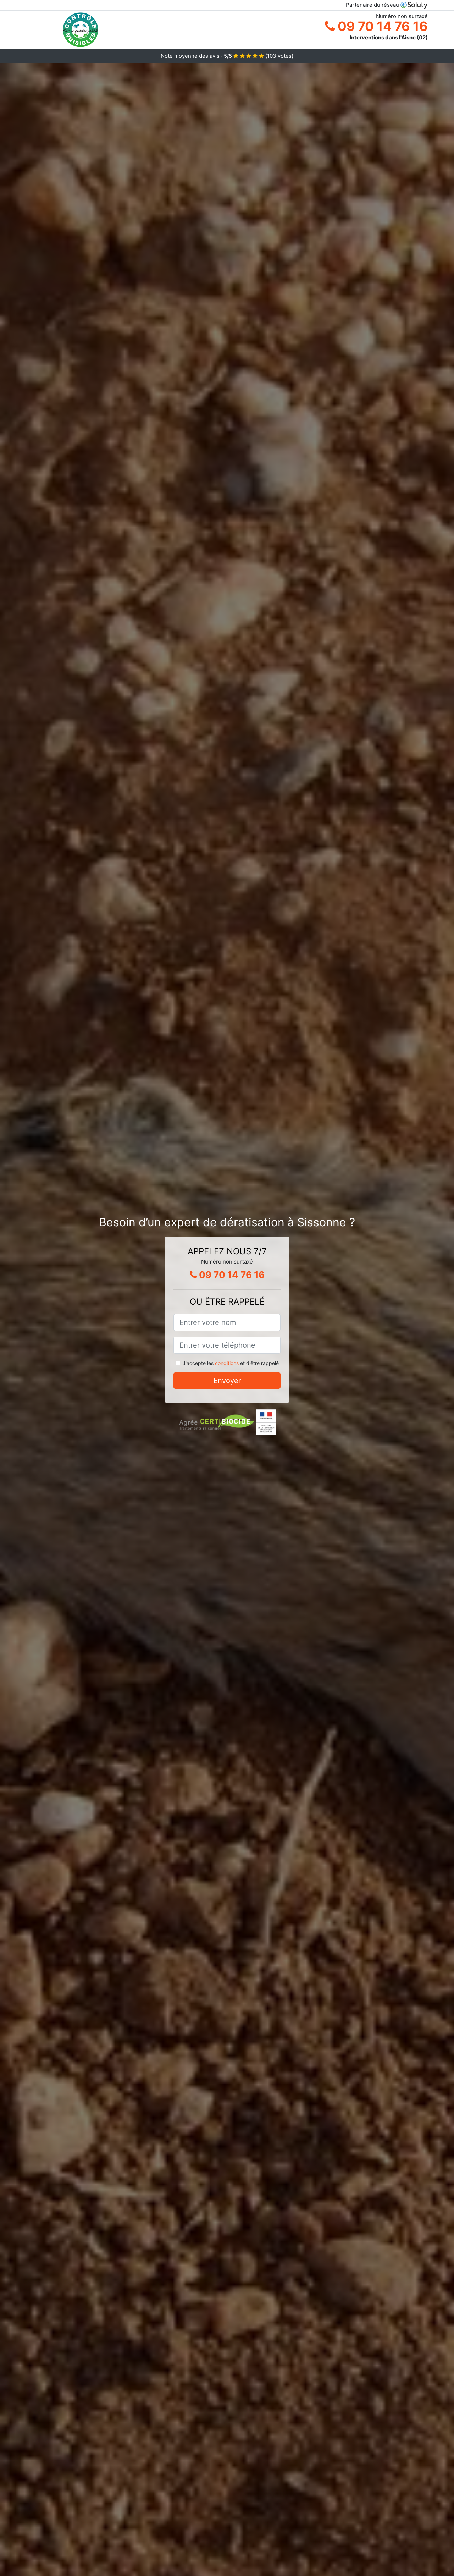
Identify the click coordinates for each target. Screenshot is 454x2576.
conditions (227, 1363)
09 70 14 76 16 (381, 26)
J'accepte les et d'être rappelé (231, 1363)
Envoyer (227, 1381)
